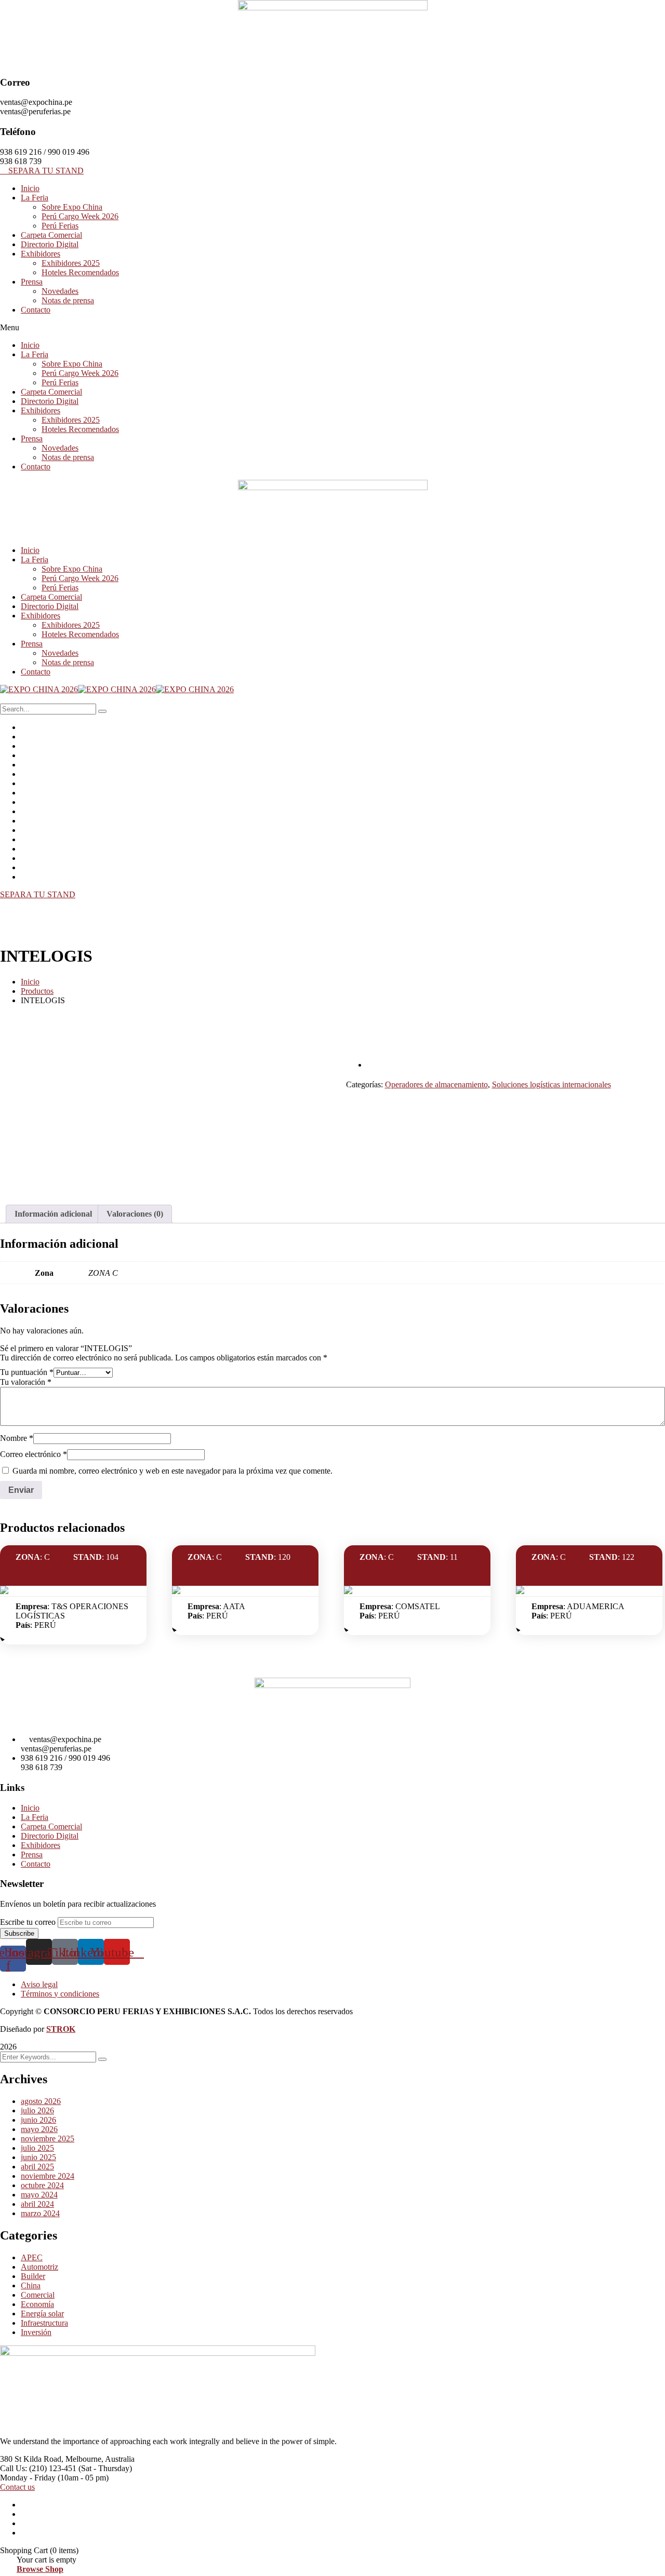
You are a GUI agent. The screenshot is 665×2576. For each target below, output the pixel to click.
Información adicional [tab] (53, 1214)
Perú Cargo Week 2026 (80, 216)
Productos (37, 991)
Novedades (60, 291)
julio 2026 (37, 2110)
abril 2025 (37, 2167)
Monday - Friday (28, 2478)
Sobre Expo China (72, 207)
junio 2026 (38, 2120)
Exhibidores (41, 254)
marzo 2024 (40, 2213)
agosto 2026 (41, 2101)
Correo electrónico (34, 1454)
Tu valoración (26, 1382)
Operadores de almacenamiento (436, 1084)
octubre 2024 (42, 2185)
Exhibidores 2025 (71, 263)
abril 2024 (37, 2204)
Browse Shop (40, 2569)
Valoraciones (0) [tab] (135, 1214)
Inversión (36, 2332)
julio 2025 (37, 2148)
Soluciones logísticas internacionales (551, 1084)
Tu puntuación (27, 1372)
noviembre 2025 (48, 2139)
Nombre (17, 1438)
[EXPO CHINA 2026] (39, 689)
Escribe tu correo (28, 1922)
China (31, 2285)
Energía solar (42, 2314)
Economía (37, 2304)
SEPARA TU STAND (38, 894)
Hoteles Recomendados (80, 272)
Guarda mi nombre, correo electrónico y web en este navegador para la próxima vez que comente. (172, 1471)
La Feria (35, 198)
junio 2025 (38, 2157)
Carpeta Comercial (51, 235)
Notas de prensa (68, 300)
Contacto (36, 310)
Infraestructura (44, 2323)
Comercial (38, 2295)
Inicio (30, 188)
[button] (332, 328)
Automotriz (39, 2267)
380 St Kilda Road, (32, 2459)
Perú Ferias (60, 226)
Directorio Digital (50, 244)
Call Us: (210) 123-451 (38, 2468)
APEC (32, 2257)
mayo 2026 (39, 2129)
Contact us (17, 2487)
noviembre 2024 (48, 2176)
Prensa (32, 282)
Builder (33, 2276)
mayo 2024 (39, 2195)
